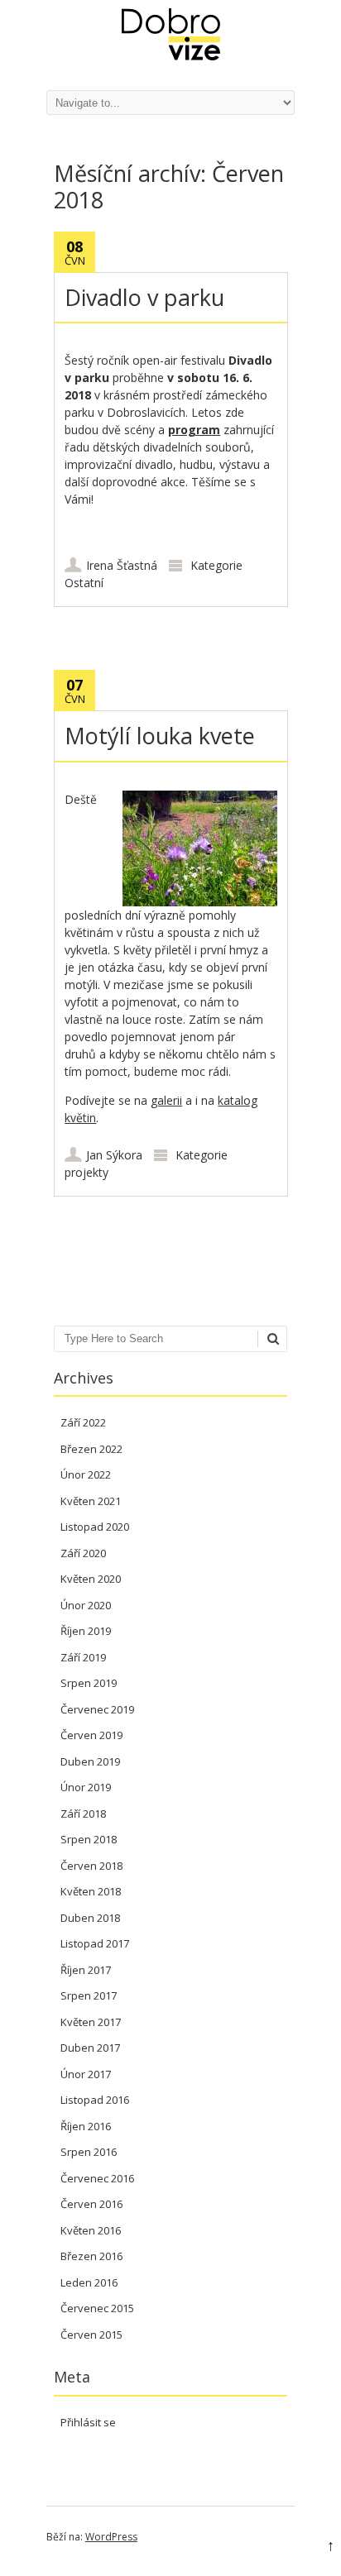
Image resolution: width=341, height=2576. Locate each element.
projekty (86, 1172)
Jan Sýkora (114, 1155)
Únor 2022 (86, 1474)
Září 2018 (83, 1814)
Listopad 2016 (95, 2100)
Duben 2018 (90, 1918)
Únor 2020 (86, 1605)
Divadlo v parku (144, 297)
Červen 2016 (91, 2204)
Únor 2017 (86, 2074)
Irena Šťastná (122, 565)
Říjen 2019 (86, 1631)
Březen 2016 (91, 2256)
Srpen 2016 (89, 2152)
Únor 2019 (86, 1787)
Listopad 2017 (95, 1943)
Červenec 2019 (97, 1709)
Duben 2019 (90, 1761)
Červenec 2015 (97, 2308)
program (194, 430)
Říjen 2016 (86, 2126)
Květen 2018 (91, 1891)
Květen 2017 (91, 2022)
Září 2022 (83, 1422)
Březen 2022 (91, 1449)
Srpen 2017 (89, 1995)
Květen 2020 (91, 1579)
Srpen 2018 (89, 1839)
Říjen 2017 (86, 1970)
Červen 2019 (91, 1735)
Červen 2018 (91, 1866)
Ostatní (84, 583)
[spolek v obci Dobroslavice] (171, 56)
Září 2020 (83, 1553)
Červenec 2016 (97, 2178)
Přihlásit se (88, 2422)
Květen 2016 (91, 2230)
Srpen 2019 (89, 1683)
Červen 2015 (91, 2335)
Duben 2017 (90, 2048)
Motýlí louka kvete (160, 736)
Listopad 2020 (95, 1527)
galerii (166, 1100)
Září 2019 (83, 1657)
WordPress (111, 2537)
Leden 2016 (89, 2282)
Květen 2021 (91, 1501)
